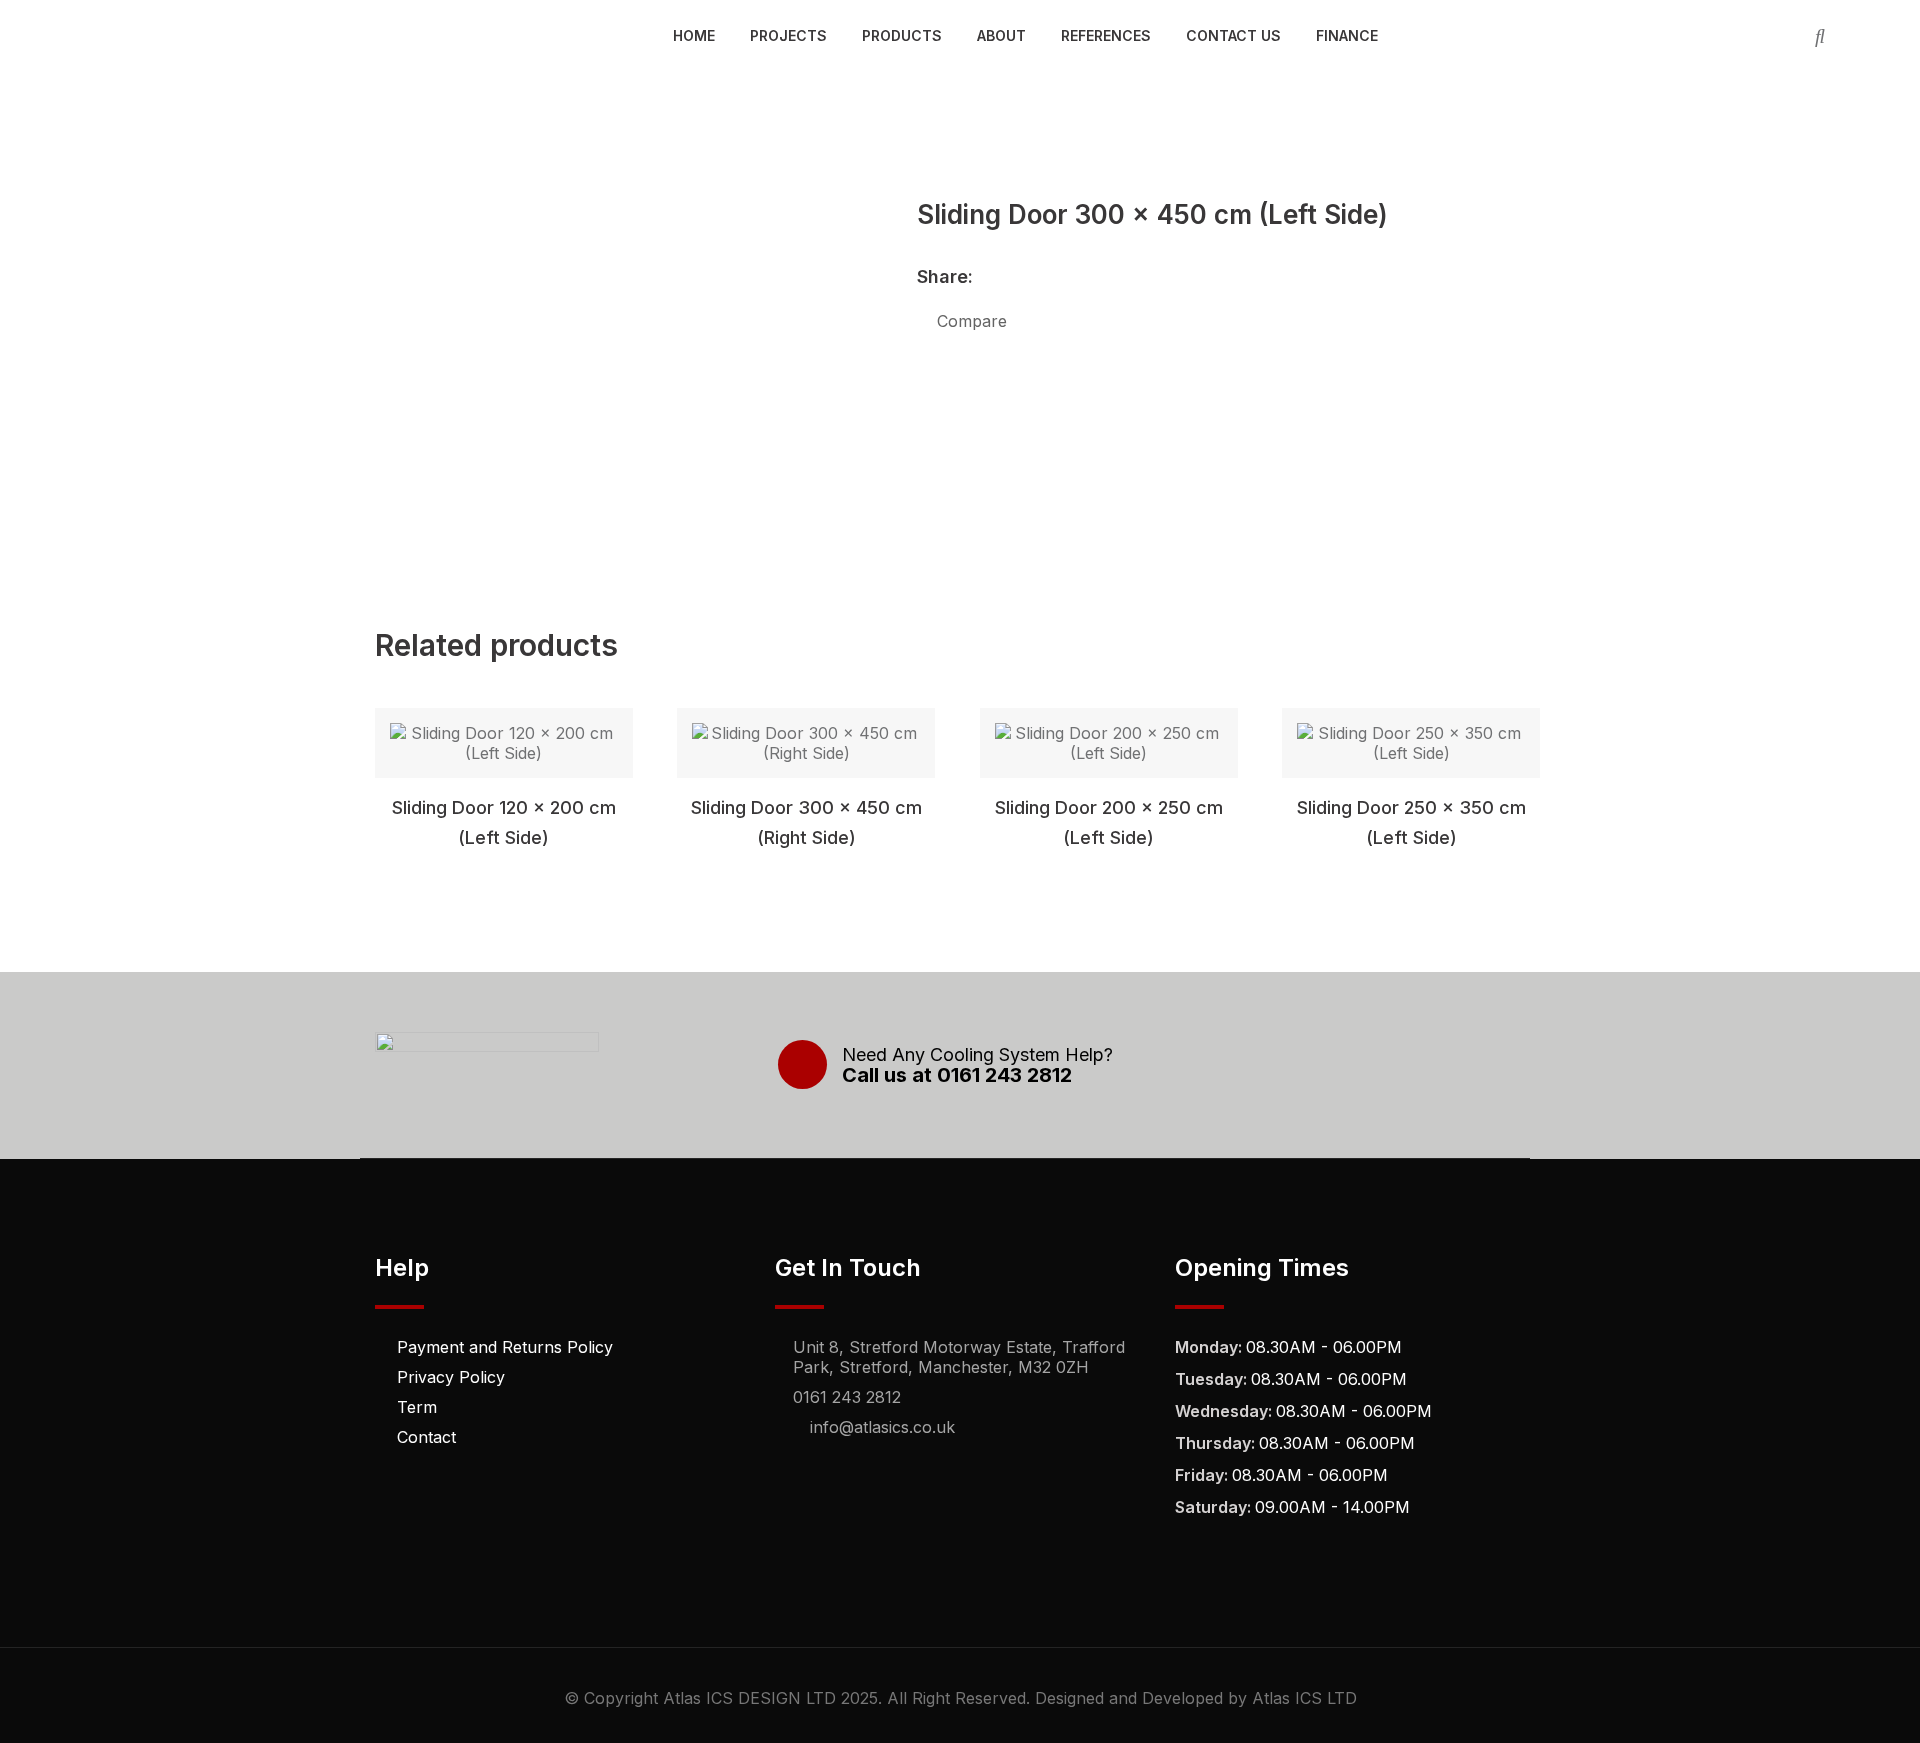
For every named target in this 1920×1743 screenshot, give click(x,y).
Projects (788, 35)
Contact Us (1233, 35)
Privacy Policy (451, 1377)
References (1106, 35)
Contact (426, 1437)
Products (902, 35)
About (1001, 35)
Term (417, 1407)
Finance (1347, 35)
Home (694, 35)
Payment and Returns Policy (505, 1347)
